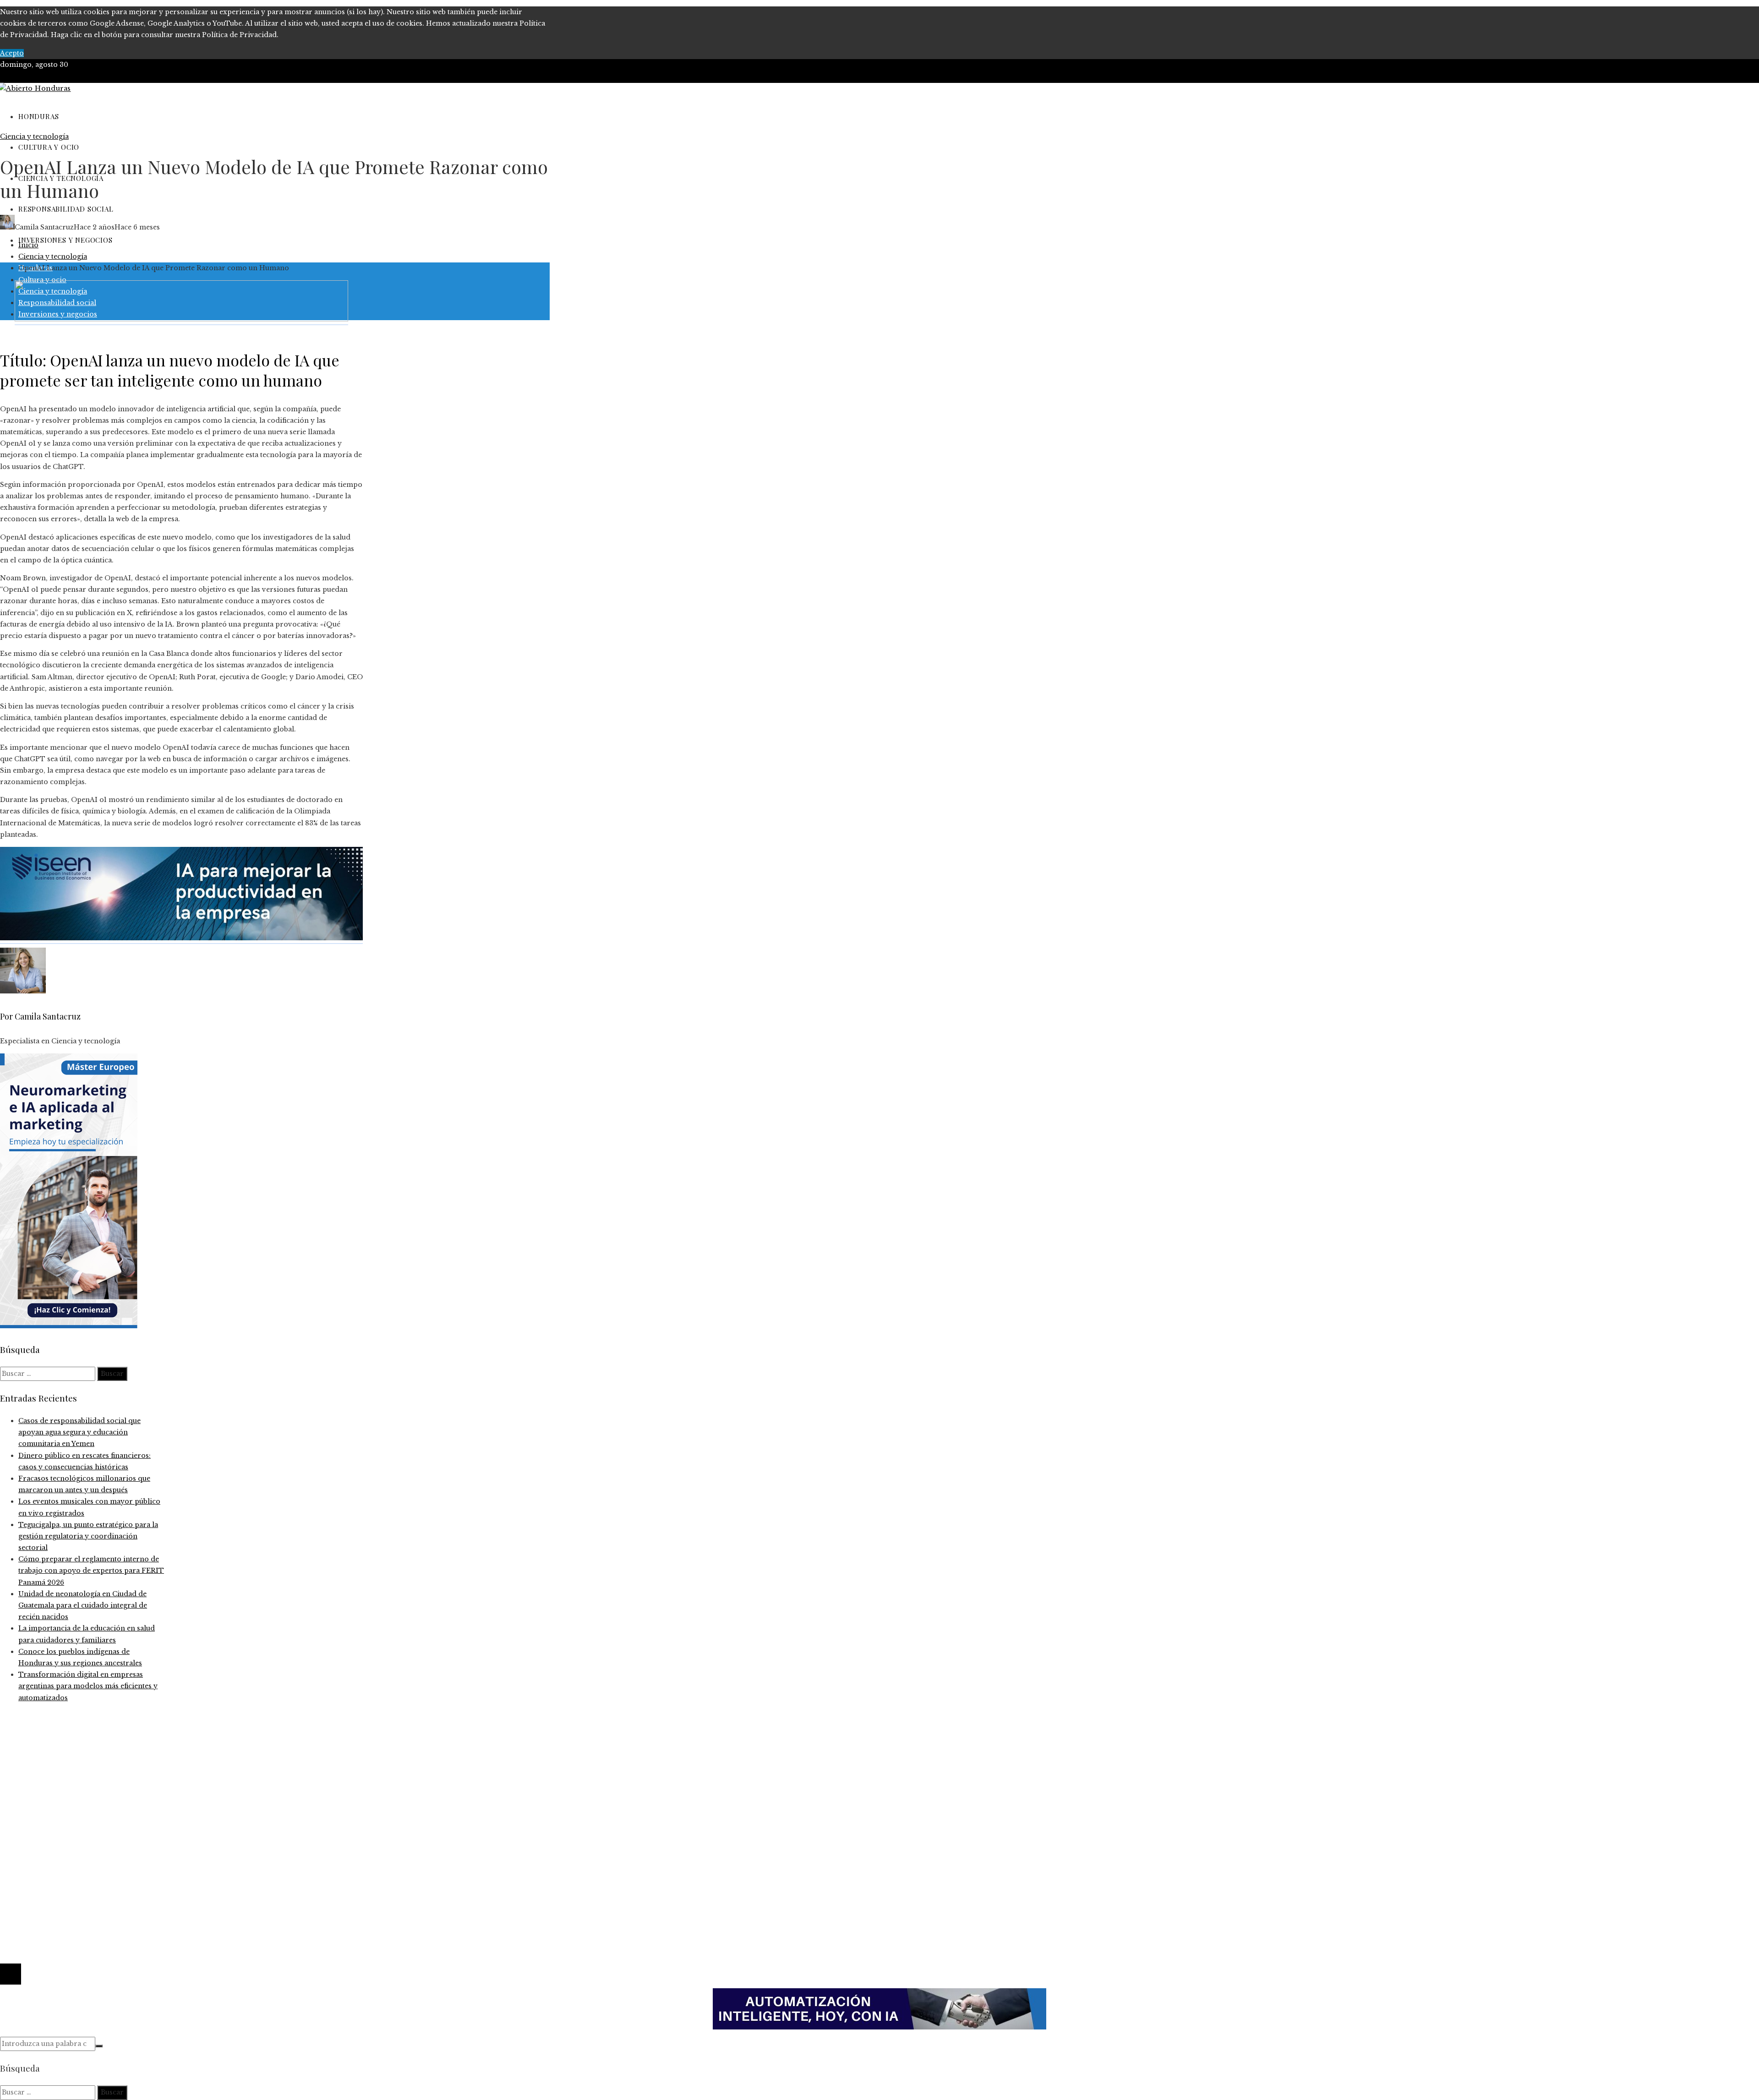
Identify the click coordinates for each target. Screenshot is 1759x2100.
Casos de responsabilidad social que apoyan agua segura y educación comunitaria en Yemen (79, 1432)
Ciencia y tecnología (34, 136)
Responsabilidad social (57, 1859)
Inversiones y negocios (58, 1847)
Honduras (36, 1836)
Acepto (12, 53)
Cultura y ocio (42, 1824)
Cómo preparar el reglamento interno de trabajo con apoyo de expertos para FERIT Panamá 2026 (91, 1571)
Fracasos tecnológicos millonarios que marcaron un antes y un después (140, 1767)
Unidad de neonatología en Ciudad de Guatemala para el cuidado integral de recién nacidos (83, 1605)
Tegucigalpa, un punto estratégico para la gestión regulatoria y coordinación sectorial (88, 1536)
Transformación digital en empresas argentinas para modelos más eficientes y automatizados (88, 1686)
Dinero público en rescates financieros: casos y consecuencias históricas (140, 1755)
